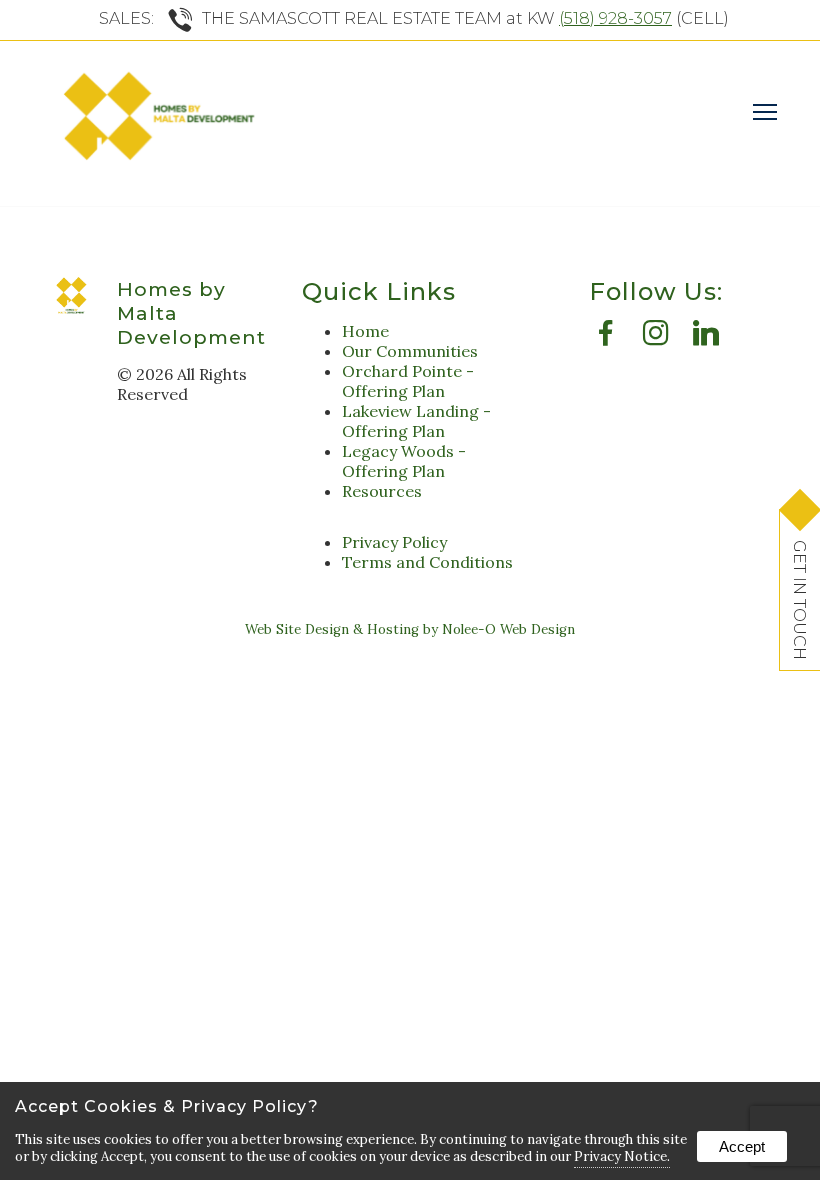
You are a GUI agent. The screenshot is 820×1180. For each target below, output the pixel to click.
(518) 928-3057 (615, 18)
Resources (382, 491)
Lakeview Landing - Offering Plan (416, 421)
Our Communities (410, 351)
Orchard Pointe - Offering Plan (408, 381)
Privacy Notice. (622, 1156)
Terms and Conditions (427, 562)
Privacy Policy (394, 542)
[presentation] (606, 338)
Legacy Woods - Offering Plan (404, 461)
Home (365, 331)
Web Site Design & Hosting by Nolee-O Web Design (410, 629)
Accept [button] (742, 1146)
